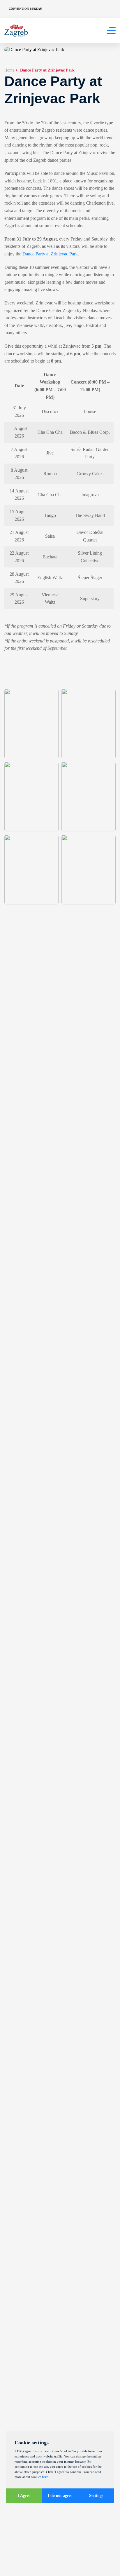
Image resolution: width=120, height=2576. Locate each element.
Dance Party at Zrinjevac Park (50, 254)
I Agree (24, 2496)
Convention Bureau (25, 9)
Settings (96, 2496)
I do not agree (60, 2496)
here (45, 2477)
